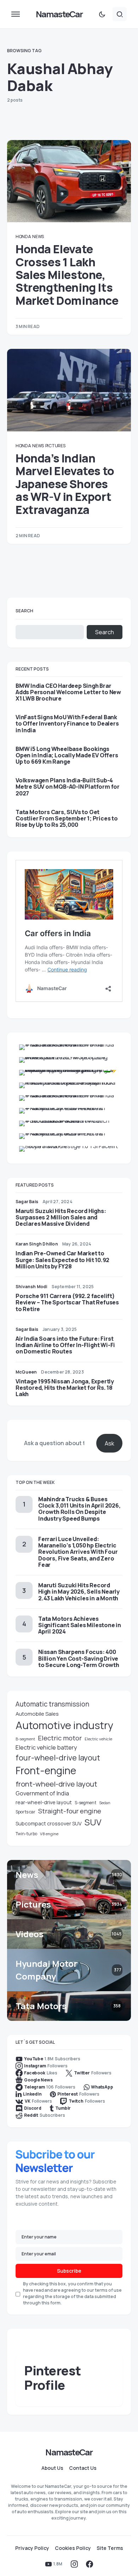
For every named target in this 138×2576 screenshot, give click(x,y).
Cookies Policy (73, 2548)
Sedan (105, 1803)
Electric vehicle (98, 1739)
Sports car (25, 1812)
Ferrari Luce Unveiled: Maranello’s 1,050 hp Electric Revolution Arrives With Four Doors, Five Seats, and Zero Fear (78, 1552)
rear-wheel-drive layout (44, 1802)
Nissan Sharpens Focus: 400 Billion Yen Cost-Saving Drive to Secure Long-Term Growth (79, 1658)
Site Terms (110, 2548)
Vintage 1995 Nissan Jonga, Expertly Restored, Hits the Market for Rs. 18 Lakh (65, 1388)
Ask (110, 1443)
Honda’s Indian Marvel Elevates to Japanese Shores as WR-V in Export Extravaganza (65, 484)
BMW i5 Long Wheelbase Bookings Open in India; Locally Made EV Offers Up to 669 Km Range (67, 755)
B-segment (25, 1739)
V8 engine (49, 1834)
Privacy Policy (32, 2548)
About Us (52, 2468)
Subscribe (69, 2271)
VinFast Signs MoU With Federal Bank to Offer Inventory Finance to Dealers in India (67, 724)
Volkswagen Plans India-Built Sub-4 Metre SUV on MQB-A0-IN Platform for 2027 (68, 787)
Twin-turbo (26, 1834)
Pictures (55, 446)
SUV (93, 1822)
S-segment (85, 1803)
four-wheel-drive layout (58, 1758)
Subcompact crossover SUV (49, 1823)
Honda (23, 237)
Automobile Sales (37, 1714)
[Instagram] (74, 2564)
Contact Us (83, 2468)
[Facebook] (90, 2564)
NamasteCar (59, 14)
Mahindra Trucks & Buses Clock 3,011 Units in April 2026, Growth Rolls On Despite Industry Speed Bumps (79, 1509)
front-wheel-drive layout (56, 1784)
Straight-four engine (70, 1811)
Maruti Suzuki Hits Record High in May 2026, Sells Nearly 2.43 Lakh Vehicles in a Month (79, 1592)
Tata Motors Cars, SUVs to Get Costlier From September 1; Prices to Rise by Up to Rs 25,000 (67, 819)
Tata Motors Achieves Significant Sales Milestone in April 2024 (80, 1625)
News (38, 237)
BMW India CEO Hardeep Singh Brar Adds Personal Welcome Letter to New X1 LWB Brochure (68, 692)
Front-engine (46, 1771)
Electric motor (60, 1738)
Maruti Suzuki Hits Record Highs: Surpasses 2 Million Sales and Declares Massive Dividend (61, 1217)
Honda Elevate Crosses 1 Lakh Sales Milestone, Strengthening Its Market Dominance (67, 275)
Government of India (42, 1793)
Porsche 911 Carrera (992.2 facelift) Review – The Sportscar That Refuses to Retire (67, 1302)
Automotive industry (64, 1725)
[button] (16, 14)
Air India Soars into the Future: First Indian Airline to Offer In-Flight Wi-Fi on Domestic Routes (65, 1345)
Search (24, 611)
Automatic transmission (52, 1704)
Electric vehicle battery (46, 1747)
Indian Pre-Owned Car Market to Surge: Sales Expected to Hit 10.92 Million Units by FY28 (62, 1260)
